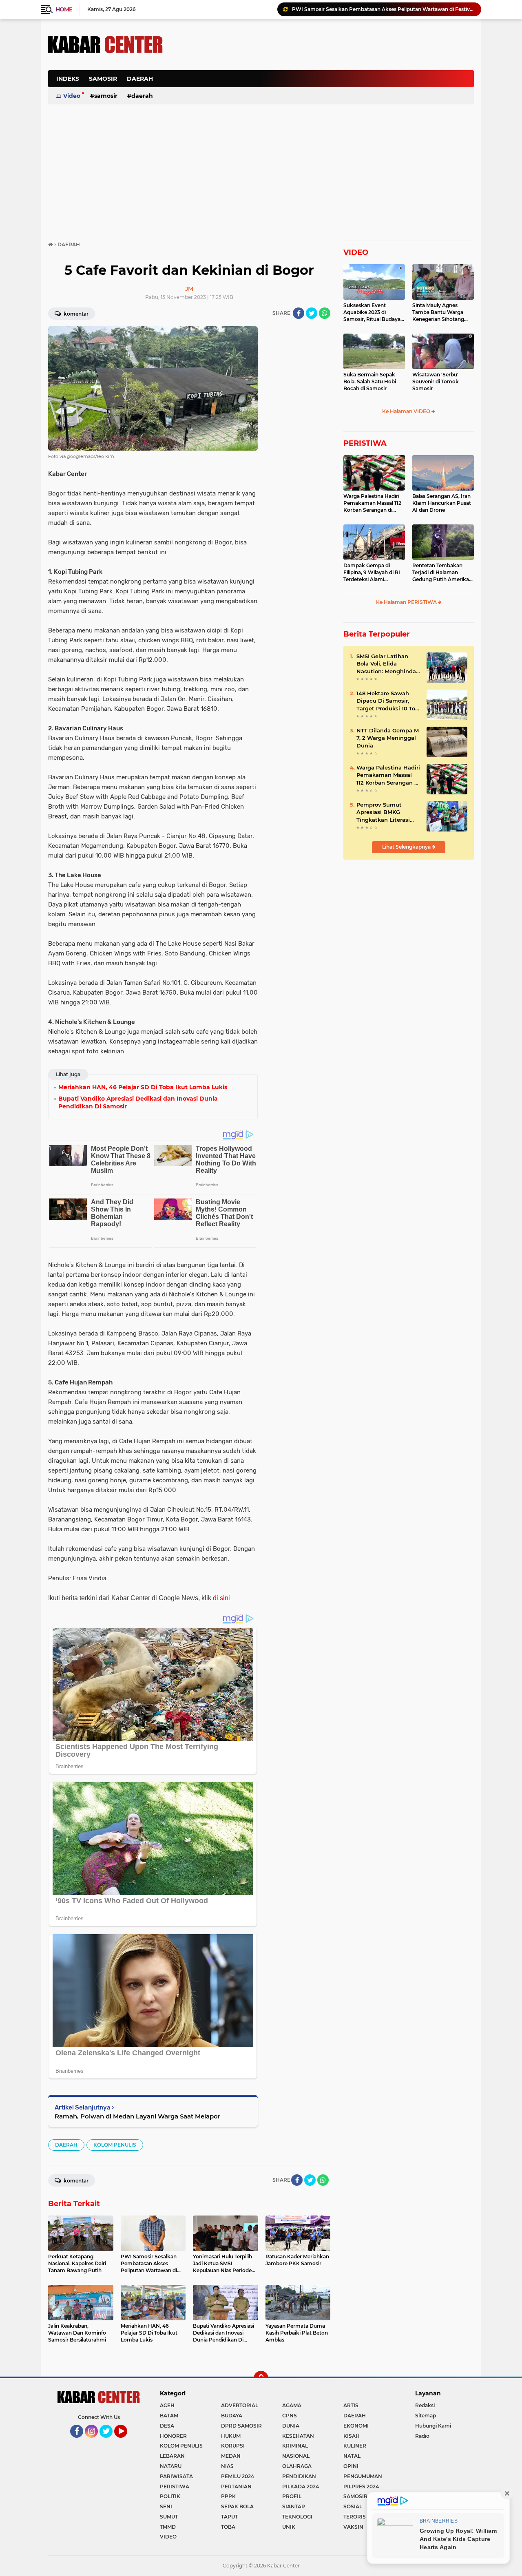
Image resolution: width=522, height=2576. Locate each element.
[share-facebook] (299, 313)
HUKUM (231, 2436)
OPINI (351, 2466)
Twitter (110, 2441)
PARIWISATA (176, 2476)
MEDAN (231, 2456)
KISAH (352, 2436)
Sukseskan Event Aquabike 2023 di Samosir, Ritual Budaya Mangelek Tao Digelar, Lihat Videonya (372, 312)
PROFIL (292, 2496)
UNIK (289, 2527)
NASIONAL (296, 2456)
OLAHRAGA (297, 2466)
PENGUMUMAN (363, 2476)
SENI (166, 2506)
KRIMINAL (295, 2446)
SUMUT (169, 2517)
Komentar (75, 314)
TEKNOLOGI (297, 2517)
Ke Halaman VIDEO (407, 411)
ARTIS (351, 2405)
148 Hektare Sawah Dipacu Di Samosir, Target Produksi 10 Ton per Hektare (388, 701)
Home (64, 9)
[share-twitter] (312, 313)
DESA (167, 2426)
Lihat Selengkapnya (407, 847)
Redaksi (425, 2405)
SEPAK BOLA (237, 2506)
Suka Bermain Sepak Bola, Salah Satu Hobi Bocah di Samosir (370, 381)
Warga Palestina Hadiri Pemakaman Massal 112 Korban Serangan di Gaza (372, 503)
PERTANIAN (236, 2486)
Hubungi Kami (433, 2426)
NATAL (352, 2456)
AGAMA (292, 2405)
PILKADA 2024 (301, 2486)
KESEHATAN (298, 2436)
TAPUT (229, 2517)
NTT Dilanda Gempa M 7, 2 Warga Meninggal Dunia (388, 738)
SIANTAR (294, 2506)
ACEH (167, 2405)
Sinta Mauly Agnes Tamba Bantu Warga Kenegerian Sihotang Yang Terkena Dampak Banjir (440, 312)
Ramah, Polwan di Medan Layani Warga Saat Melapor (137, 2116)
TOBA (228, 2527)
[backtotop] (261, 2378)
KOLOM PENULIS (115, 2145)
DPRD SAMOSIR (241, 2426)
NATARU (171, 2466)
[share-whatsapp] (325, 313)
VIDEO (356, 252)
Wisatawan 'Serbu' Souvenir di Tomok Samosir (436, 381)
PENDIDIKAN (299, 2476)
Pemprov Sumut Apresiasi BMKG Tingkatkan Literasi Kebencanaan (383, 812)
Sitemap (426, 2416)
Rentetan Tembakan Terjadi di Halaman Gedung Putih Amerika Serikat (441, 573)
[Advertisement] (325, 83)
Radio (422, 2436)
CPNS (290, 2416)
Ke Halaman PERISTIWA (407, 602)
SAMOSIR (103, 79)
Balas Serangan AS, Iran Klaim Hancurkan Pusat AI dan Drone (442, 503)
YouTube (126, 2441)
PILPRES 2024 (361, 2486)
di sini (221, 1598)
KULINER (355, 2446)
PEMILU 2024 (238, 2476)
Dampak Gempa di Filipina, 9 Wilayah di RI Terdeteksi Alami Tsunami (372, 573)
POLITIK (170, 2496)
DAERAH (140, 79)
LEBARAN (172, 2456)
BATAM (169, 2416)
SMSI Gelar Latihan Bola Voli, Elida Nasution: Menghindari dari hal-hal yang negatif (388, 664)
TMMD (168, 2527)
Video (72, 96)
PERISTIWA (365, 443)
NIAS (227, 2466)
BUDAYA (232, 2416)
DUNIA (291, 2426)
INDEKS (68, 79)
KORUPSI (233, 2446)
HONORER (173, 2436)
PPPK (228, 2496)
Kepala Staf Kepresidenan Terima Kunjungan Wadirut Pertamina (371, 9)
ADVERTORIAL (240, 2405)
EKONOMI (356, 2426)
